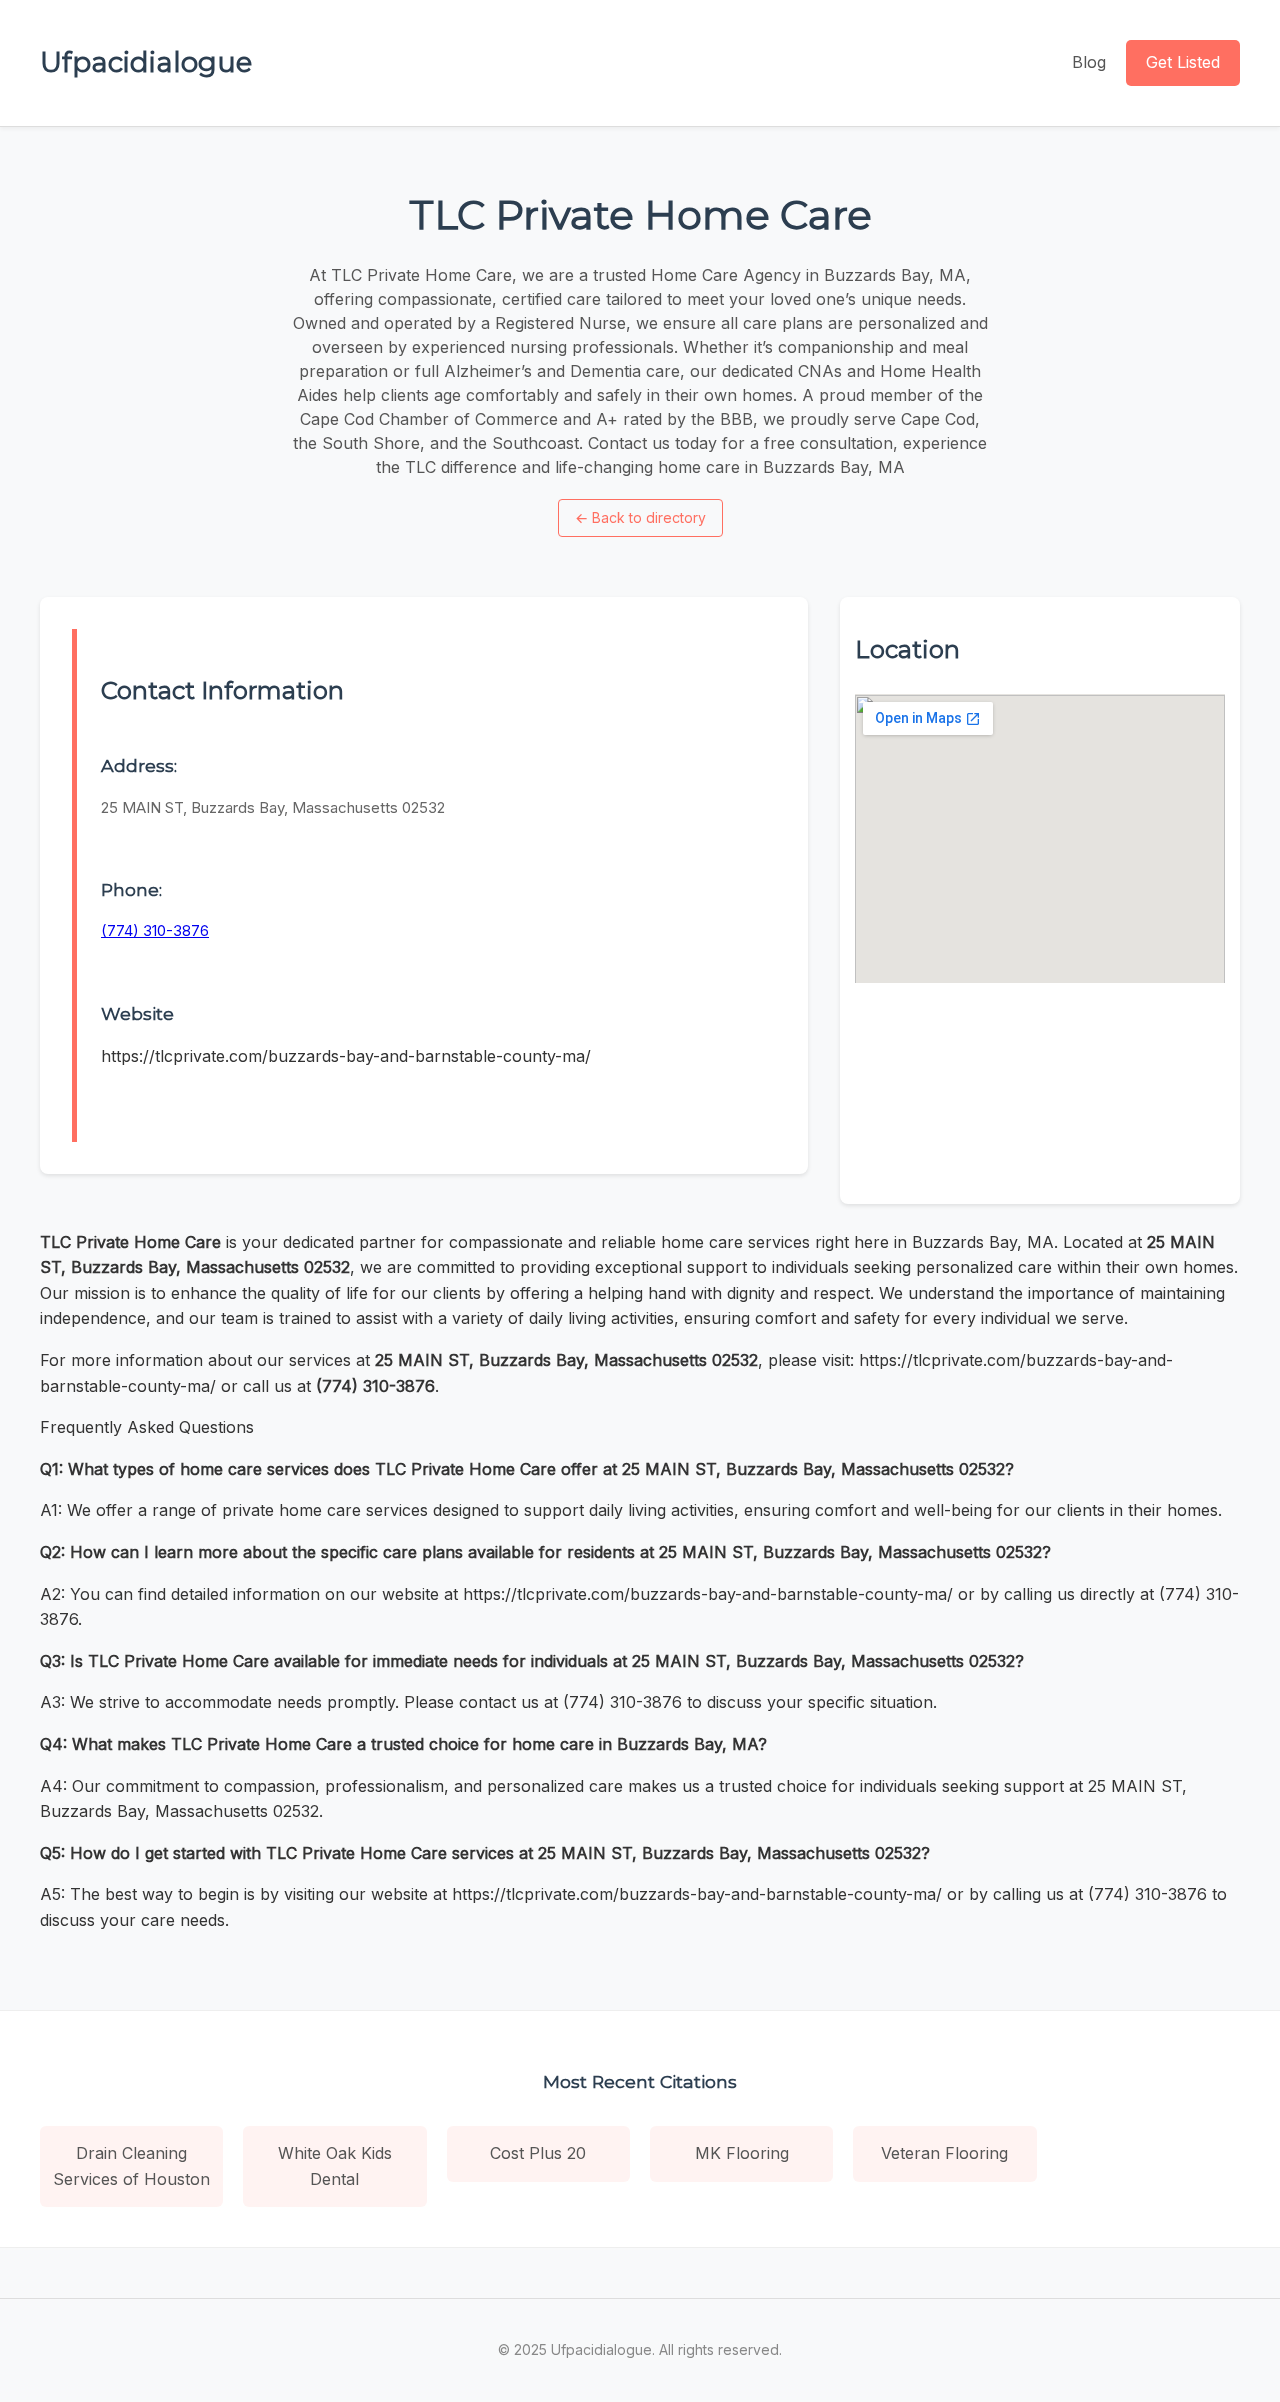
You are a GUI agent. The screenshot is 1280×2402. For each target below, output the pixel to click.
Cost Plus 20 (538, 2153)
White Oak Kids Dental (335, 2166)
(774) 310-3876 (155, 930)
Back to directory (640, 517)
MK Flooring (742, 2153)
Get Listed (1183, 62)
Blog (1089, 62)
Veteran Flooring (944, 2153)
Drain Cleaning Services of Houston (131, 2166)
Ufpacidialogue (146, 62)
